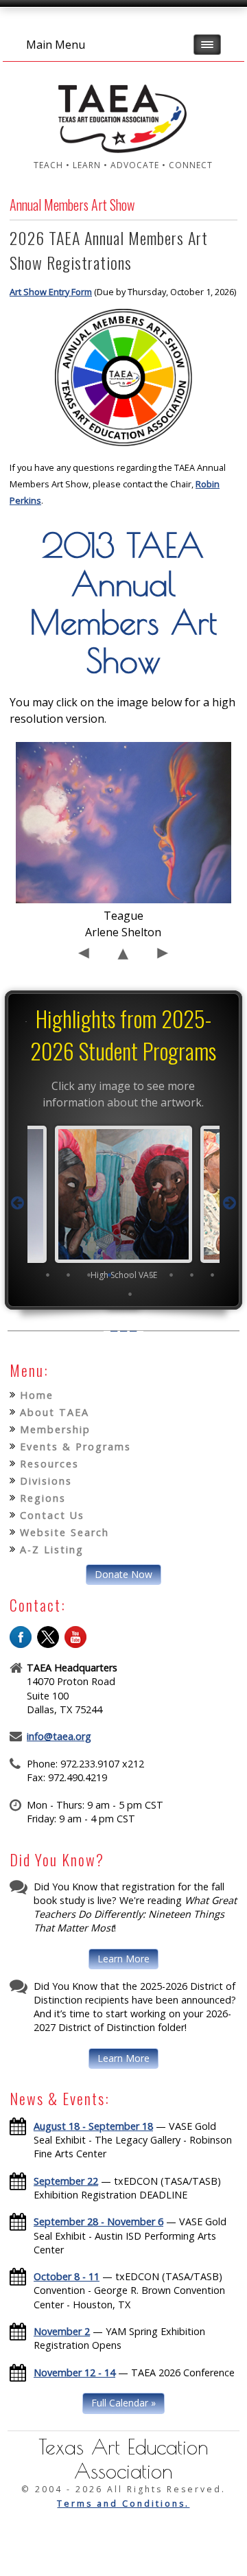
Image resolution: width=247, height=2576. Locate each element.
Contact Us (52, 1515)
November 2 (62, 2331)
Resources (49, 1464)
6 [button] (151, 1275)
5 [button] (130, 1275)
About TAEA (55, 1412)
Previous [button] (18, 1203)
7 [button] (172, 1275)
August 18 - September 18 (93, 2126)
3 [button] (89, 1275)
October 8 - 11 (67, 2276)
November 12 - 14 (74, 2372)
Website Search (64, 1532)
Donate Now (123, 1574)
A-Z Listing (52, 1550)
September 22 (66, 2181)
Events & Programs (75, 1447)
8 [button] (192, 1275)
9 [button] (213, 1275)
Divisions (46, 1481)
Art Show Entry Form (51, 292)
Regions (43, 1498)
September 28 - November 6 (98, 2221)
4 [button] (110, 1275)
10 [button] (130, 1294)
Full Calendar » (123, 2403)
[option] (123, 1203)
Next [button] (229, 1203)
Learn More (123, 1959)
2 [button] (69, 1275)
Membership (55, 1429)
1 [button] (48, 1275)
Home (37, 1395)
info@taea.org (59, 1736)
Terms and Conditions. (123, 2504)
